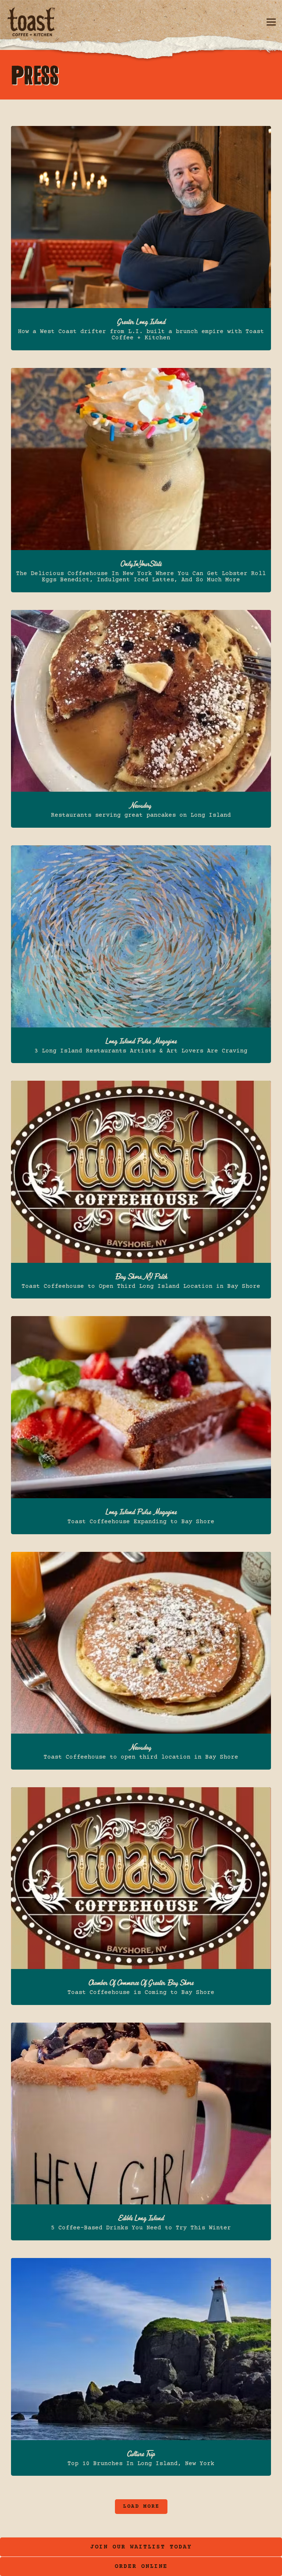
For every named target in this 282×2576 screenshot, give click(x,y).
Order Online (185, 2566)
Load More (145, 2506)
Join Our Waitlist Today (141, 2547)
